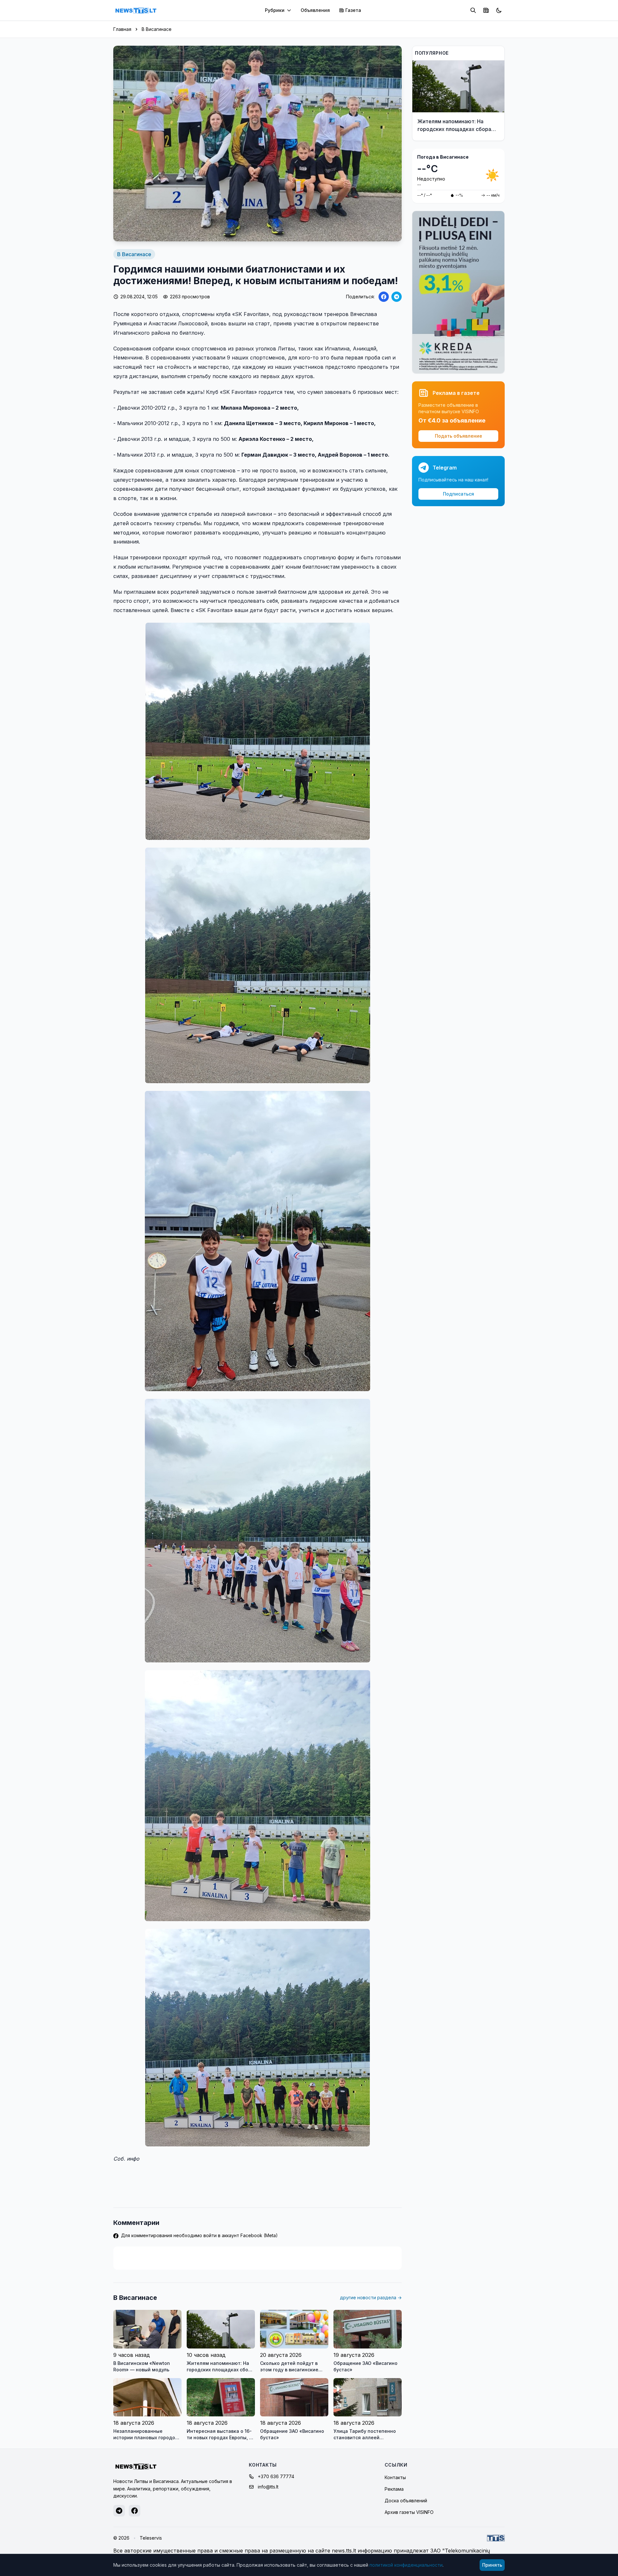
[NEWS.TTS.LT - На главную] (136, 10)
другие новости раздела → (371, 2297)
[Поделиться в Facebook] (384, 297)
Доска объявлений (406, 2501)
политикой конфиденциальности (406, 2565)
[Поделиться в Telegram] (397, 297)
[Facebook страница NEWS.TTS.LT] (135, 2511)
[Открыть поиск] (473, 10)
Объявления (315, 10)
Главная (122, 29)
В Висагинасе (157, 29)
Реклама (394, 2489)
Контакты (395, 2477)
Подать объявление (459, 436)
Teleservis (151, 2538)
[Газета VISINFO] (486, 10)
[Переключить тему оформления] (499, 10)
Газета (353, 10)
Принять (492, 2565)
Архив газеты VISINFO (409, 2512)
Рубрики (275, 10)
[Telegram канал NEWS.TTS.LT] (119, 2511)
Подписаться (459, 494)
